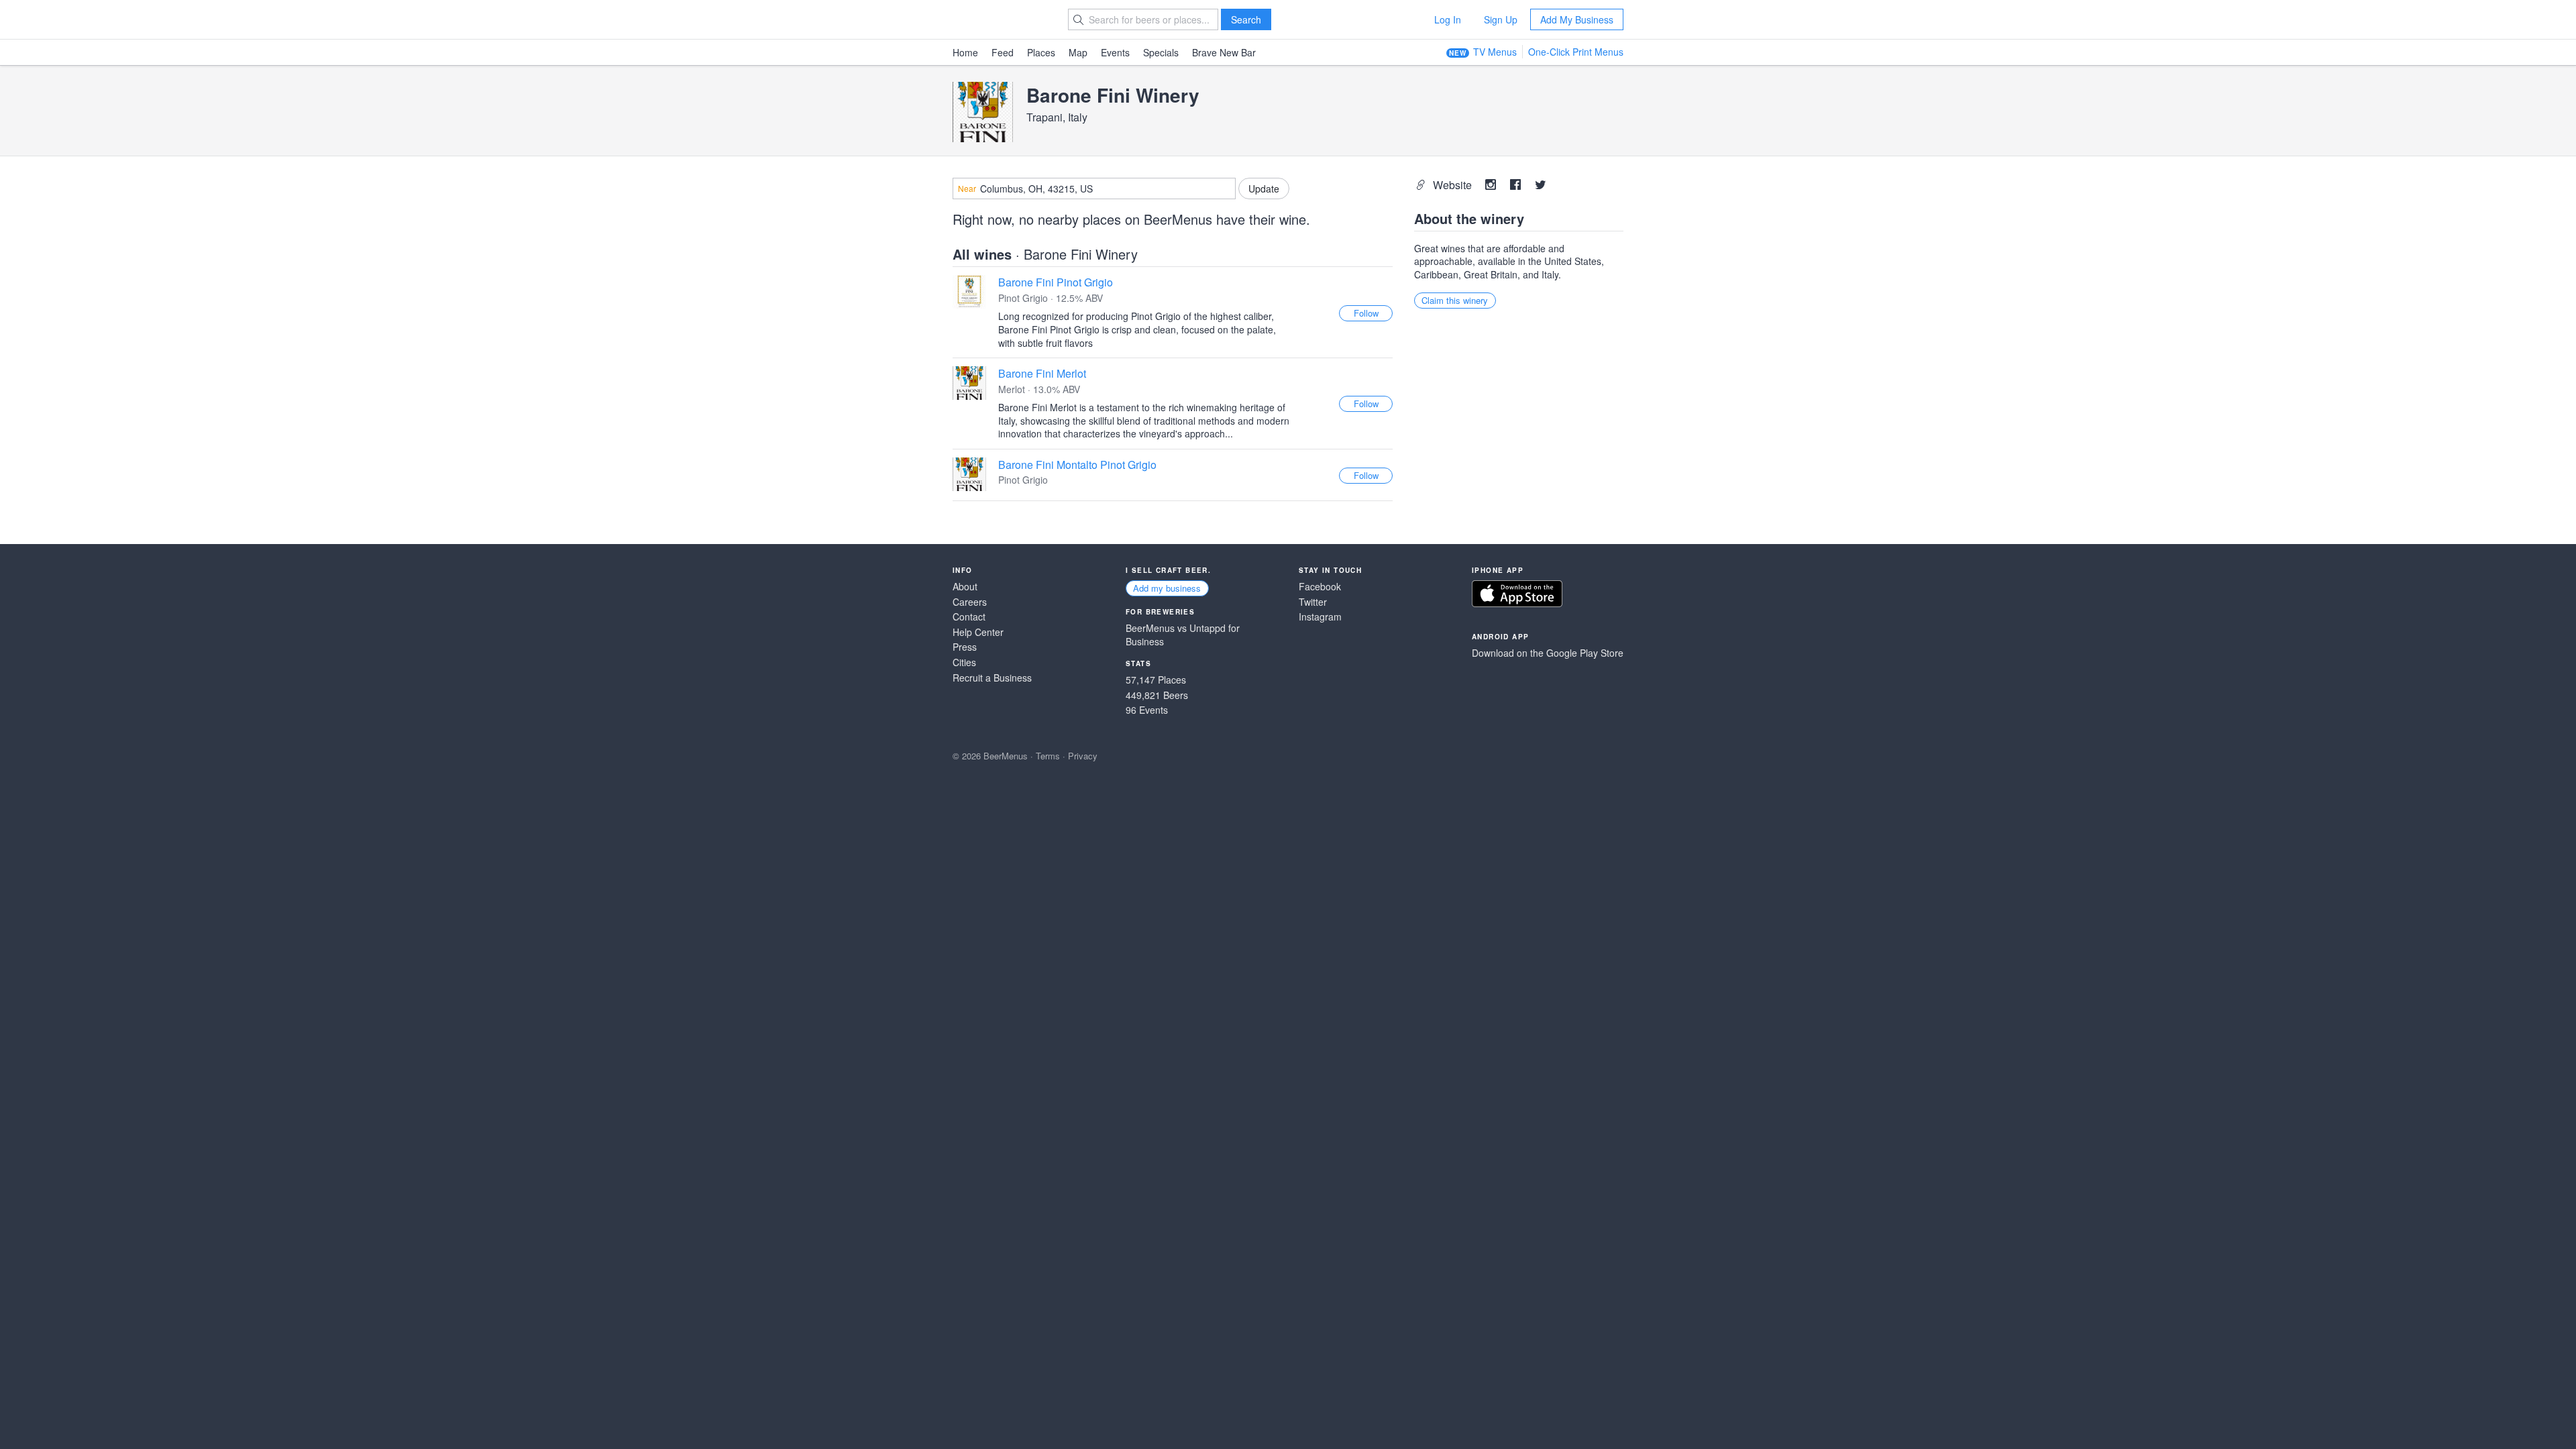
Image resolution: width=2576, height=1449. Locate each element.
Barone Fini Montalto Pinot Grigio (1077, 465)
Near (967, 189)
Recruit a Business (992, 678)
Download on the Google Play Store (1548, 653)
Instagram (1320, 617)
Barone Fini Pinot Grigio (1056, 282)
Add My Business (1577, 19)
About (965, 587)
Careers (970, 602)
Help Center (978, 632)
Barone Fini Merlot (1042, 373)
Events (1115, 52)
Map (1078, 52)
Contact (969, 617)
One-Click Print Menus (1576, 52)
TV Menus (1495, 52)
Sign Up (1501, 19)
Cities (964, 662)
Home (965, 52)
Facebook (1320, 587)
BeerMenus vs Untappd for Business (1183, 635)
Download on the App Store (1517, 594)
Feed (1003, 52)
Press (965, 647)
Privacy (1083, 756)
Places (1041, 52)
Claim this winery (1455, 300)
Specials (1161, 52)
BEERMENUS (1000, 19)
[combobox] (1094, 189)
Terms (1048, 756)
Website (1454, 185)
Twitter (1313, 602)
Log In (1448, 19)
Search (1246, 19)
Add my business (1167, 588)
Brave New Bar (1224, 52)
